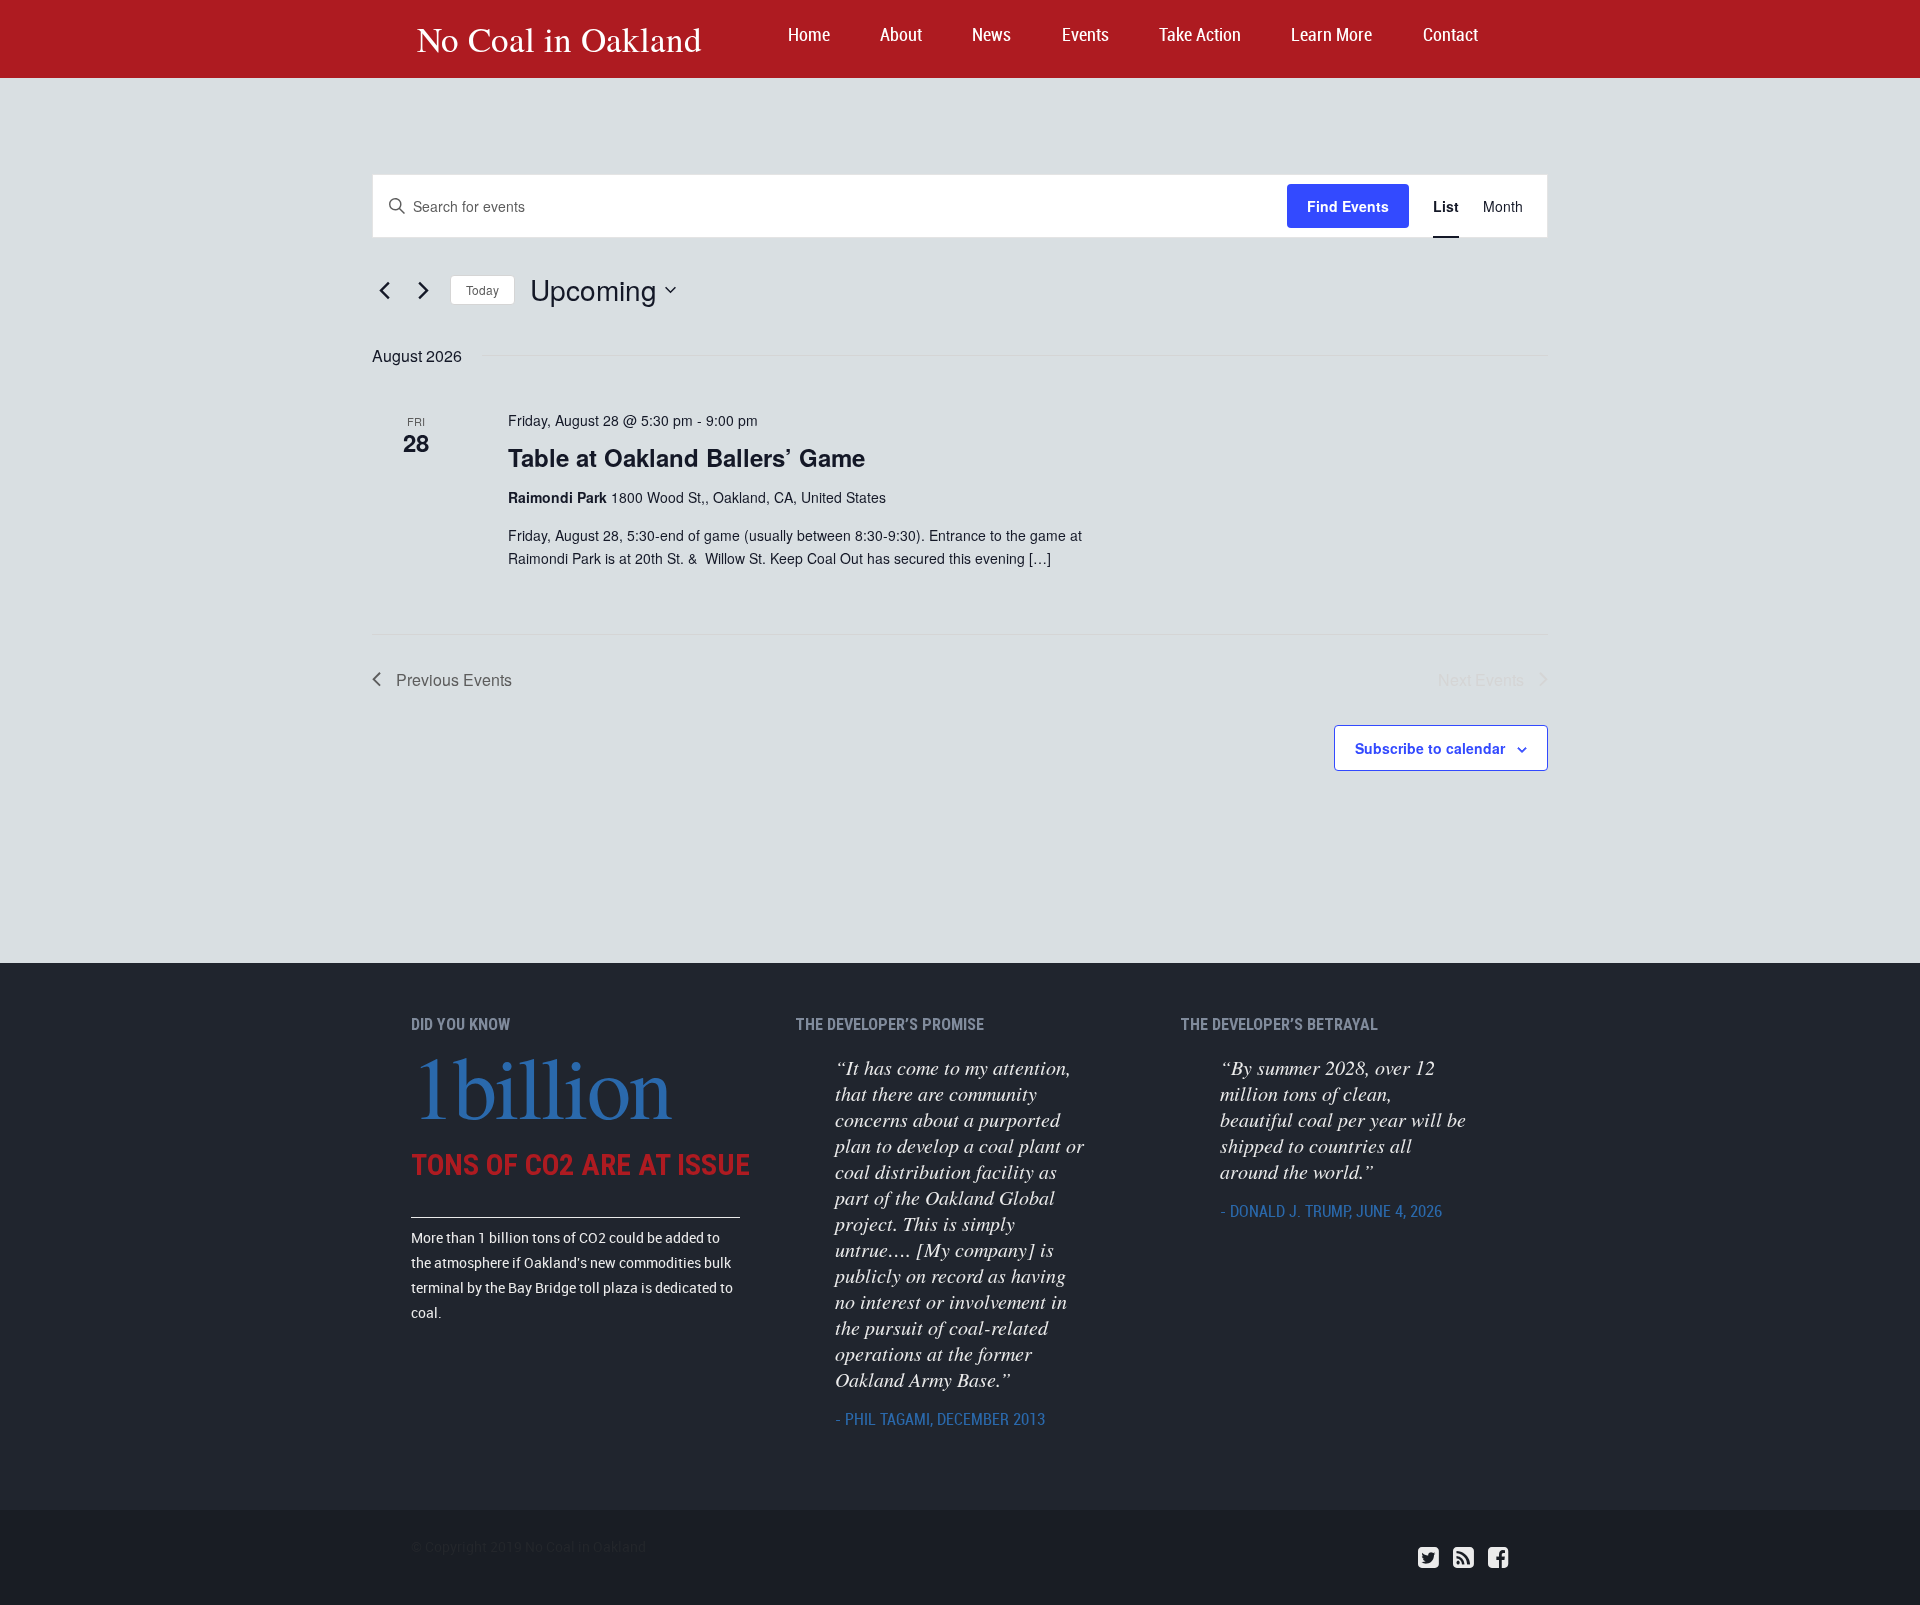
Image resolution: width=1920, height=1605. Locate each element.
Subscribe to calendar (1430, 748)
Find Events (1348, 206)
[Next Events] (423, 290)
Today (482, 289)
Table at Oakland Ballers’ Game (686, 457)
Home (809, 35)
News (991, 35)
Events (1085, 35)
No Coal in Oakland (559, 38)
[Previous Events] (384, 290)
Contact (1450, 35)
